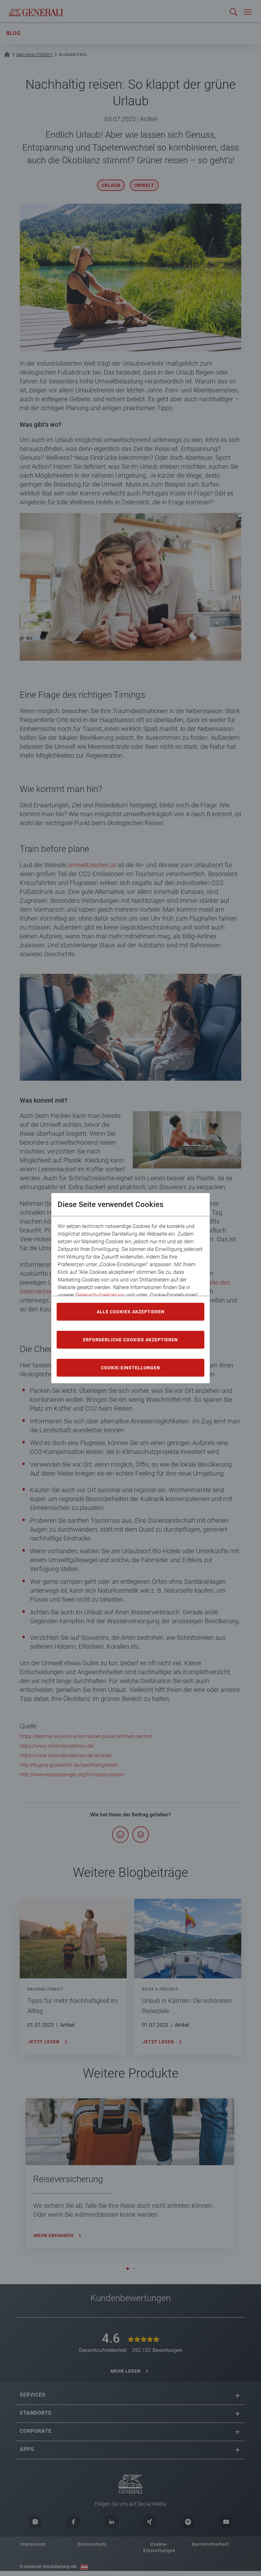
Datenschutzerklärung (100, 1295)
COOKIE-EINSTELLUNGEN (130, 1368)
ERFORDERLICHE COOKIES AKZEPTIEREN (130, 1340)
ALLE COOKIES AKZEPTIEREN (131, 1312)
